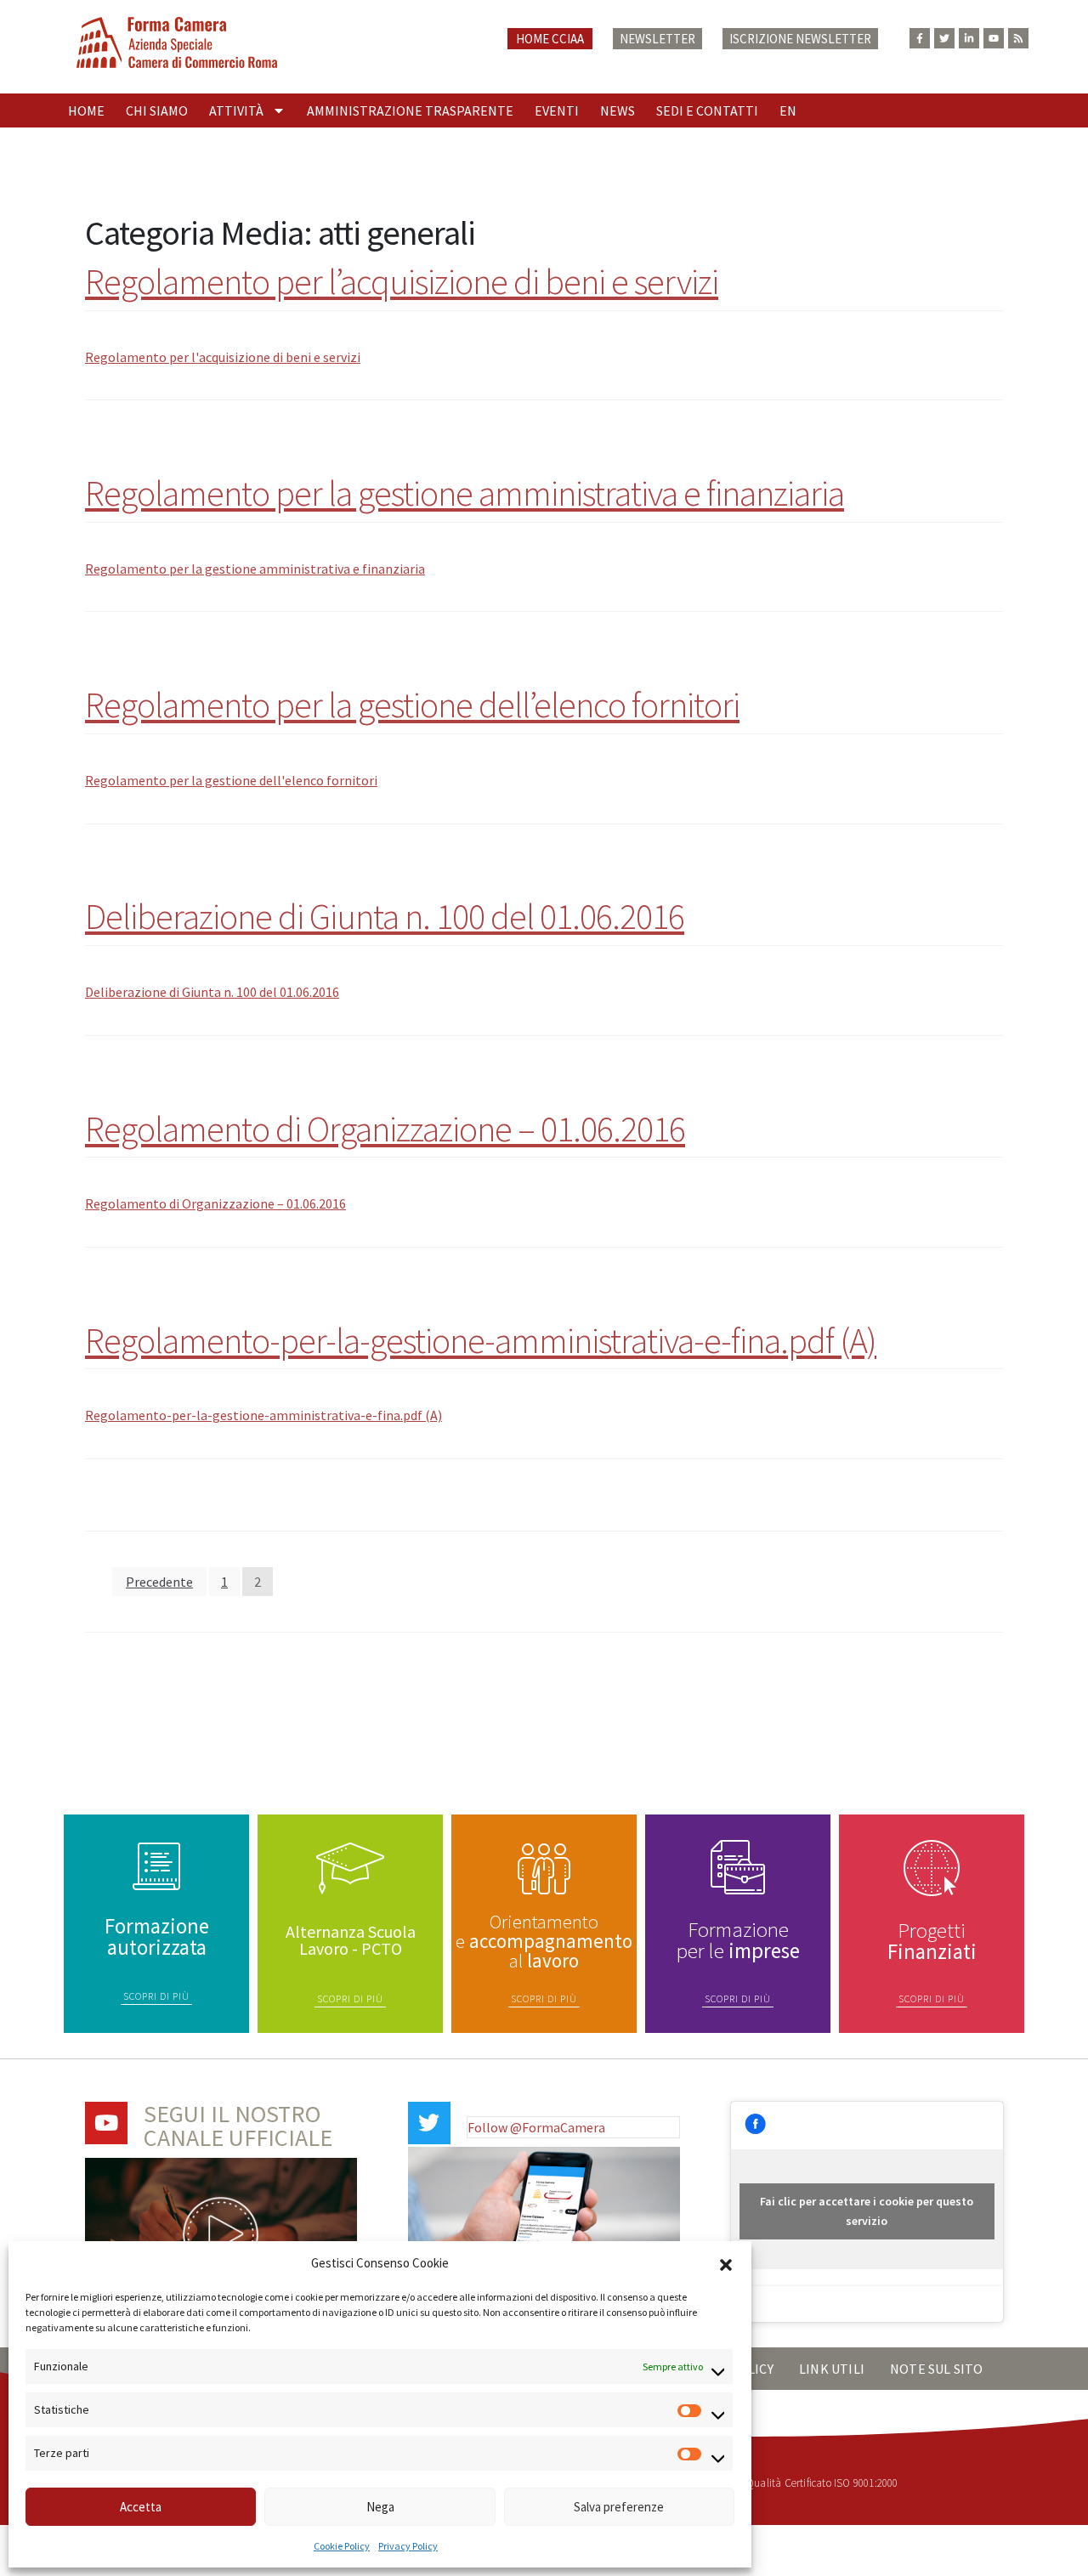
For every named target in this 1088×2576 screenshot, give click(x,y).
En (788, 110)
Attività (236, 110)
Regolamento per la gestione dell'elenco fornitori (231, 780)
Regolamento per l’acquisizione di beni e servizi (402, 281)
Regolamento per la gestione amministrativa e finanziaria (465, 493)
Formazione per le (738, 1940)
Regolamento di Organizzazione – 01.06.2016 (385, 1129)
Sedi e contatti (707, 110)
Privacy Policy (408, 2546)
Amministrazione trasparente (410, 110)
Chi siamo (157, 110)
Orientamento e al (544, 1941)
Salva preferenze (619, 2507)
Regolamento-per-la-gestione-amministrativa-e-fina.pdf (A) (481, 1340)
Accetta (141, 2507)
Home (86, 110)
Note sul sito (937, 2369)
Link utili (832, 2369)
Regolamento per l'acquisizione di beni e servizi (223, 357)
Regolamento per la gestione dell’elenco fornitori (412, 705)
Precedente (159, 1582)
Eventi (557, 110)
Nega (380, 2507)
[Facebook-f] (920, 38)
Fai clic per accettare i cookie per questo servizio (867, 2211)
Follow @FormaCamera (536, 2127)
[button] (726, 2263)
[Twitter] (944, 38)
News (618, 110)
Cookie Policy (342, 2546)
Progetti (932, 1941)
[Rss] (1018, 38)
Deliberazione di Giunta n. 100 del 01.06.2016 (385, 916)
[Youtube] (994, 38)
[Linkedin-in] (969, 38)
